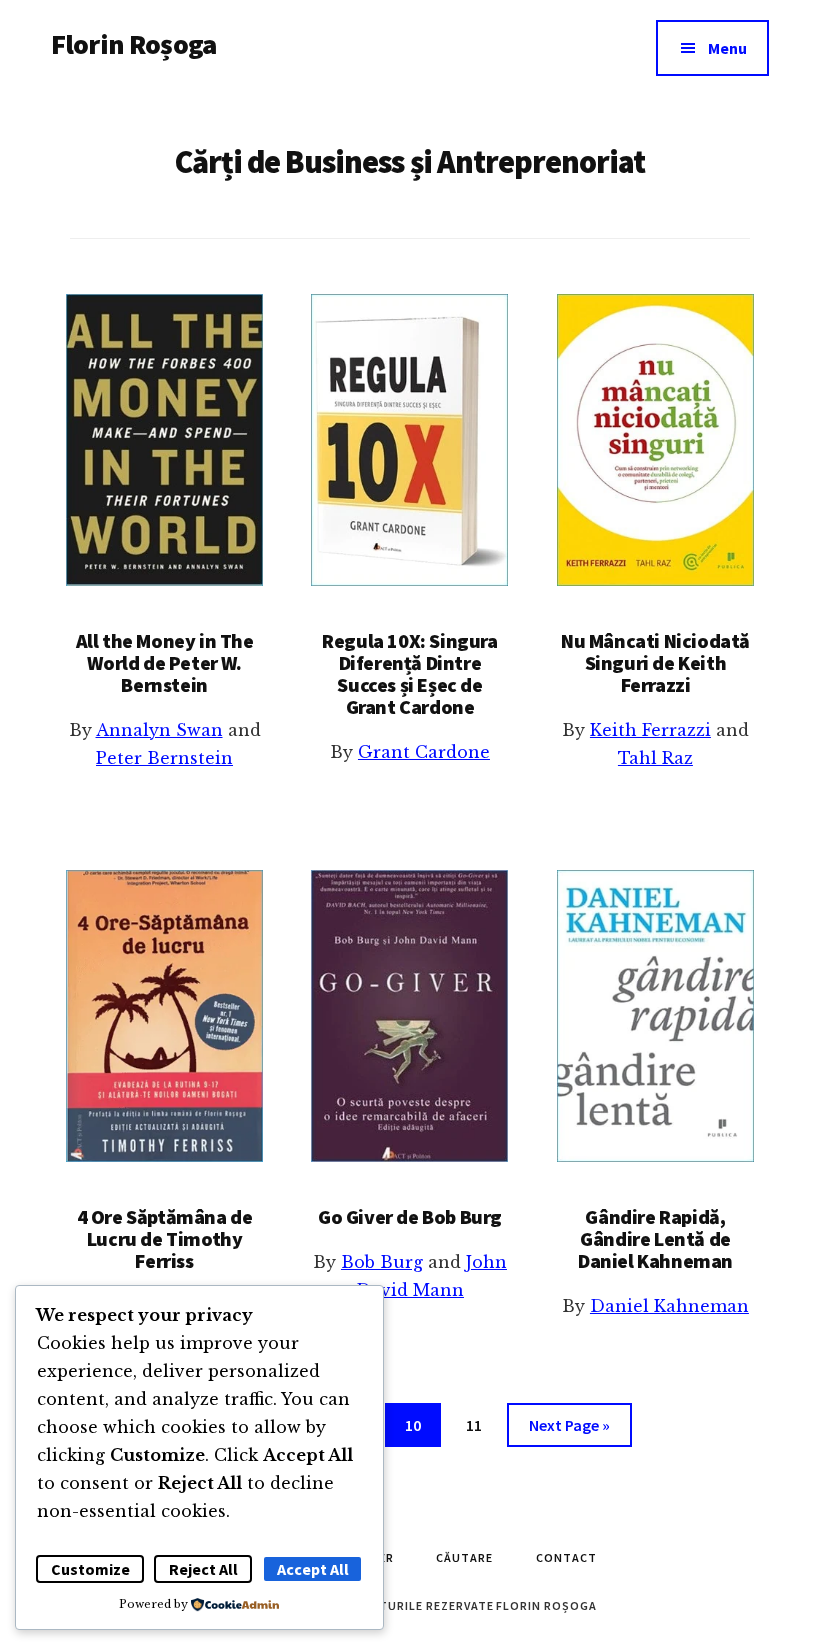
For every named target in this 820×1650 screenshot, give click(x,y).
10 (421, 1424)
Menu (727, 48)
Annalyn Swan (159, 730)
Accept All (313, 1569)
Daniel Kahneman (669, 1306)
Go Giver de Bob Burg (410, 1216)
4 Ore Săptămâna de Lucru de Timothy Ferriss (165, 1238)
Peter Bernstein (164, 758)
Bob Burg (382, 1262)
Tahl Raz (655, 758)
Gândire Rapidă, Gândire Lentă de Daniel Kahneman (655, 1238)
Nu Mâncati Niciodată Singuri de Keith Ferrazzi (655, 662)
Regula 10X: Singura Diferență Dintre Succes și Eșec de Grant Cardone (409, 673)
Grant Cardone (424, 752)
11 (482, 1424)
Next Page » (569, 1430)
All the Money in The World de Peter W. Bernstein (165, 662)
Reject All (203, 1569)
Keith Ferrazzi (650, 730)
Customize (90, 1569)
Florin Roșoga (133, 44)
